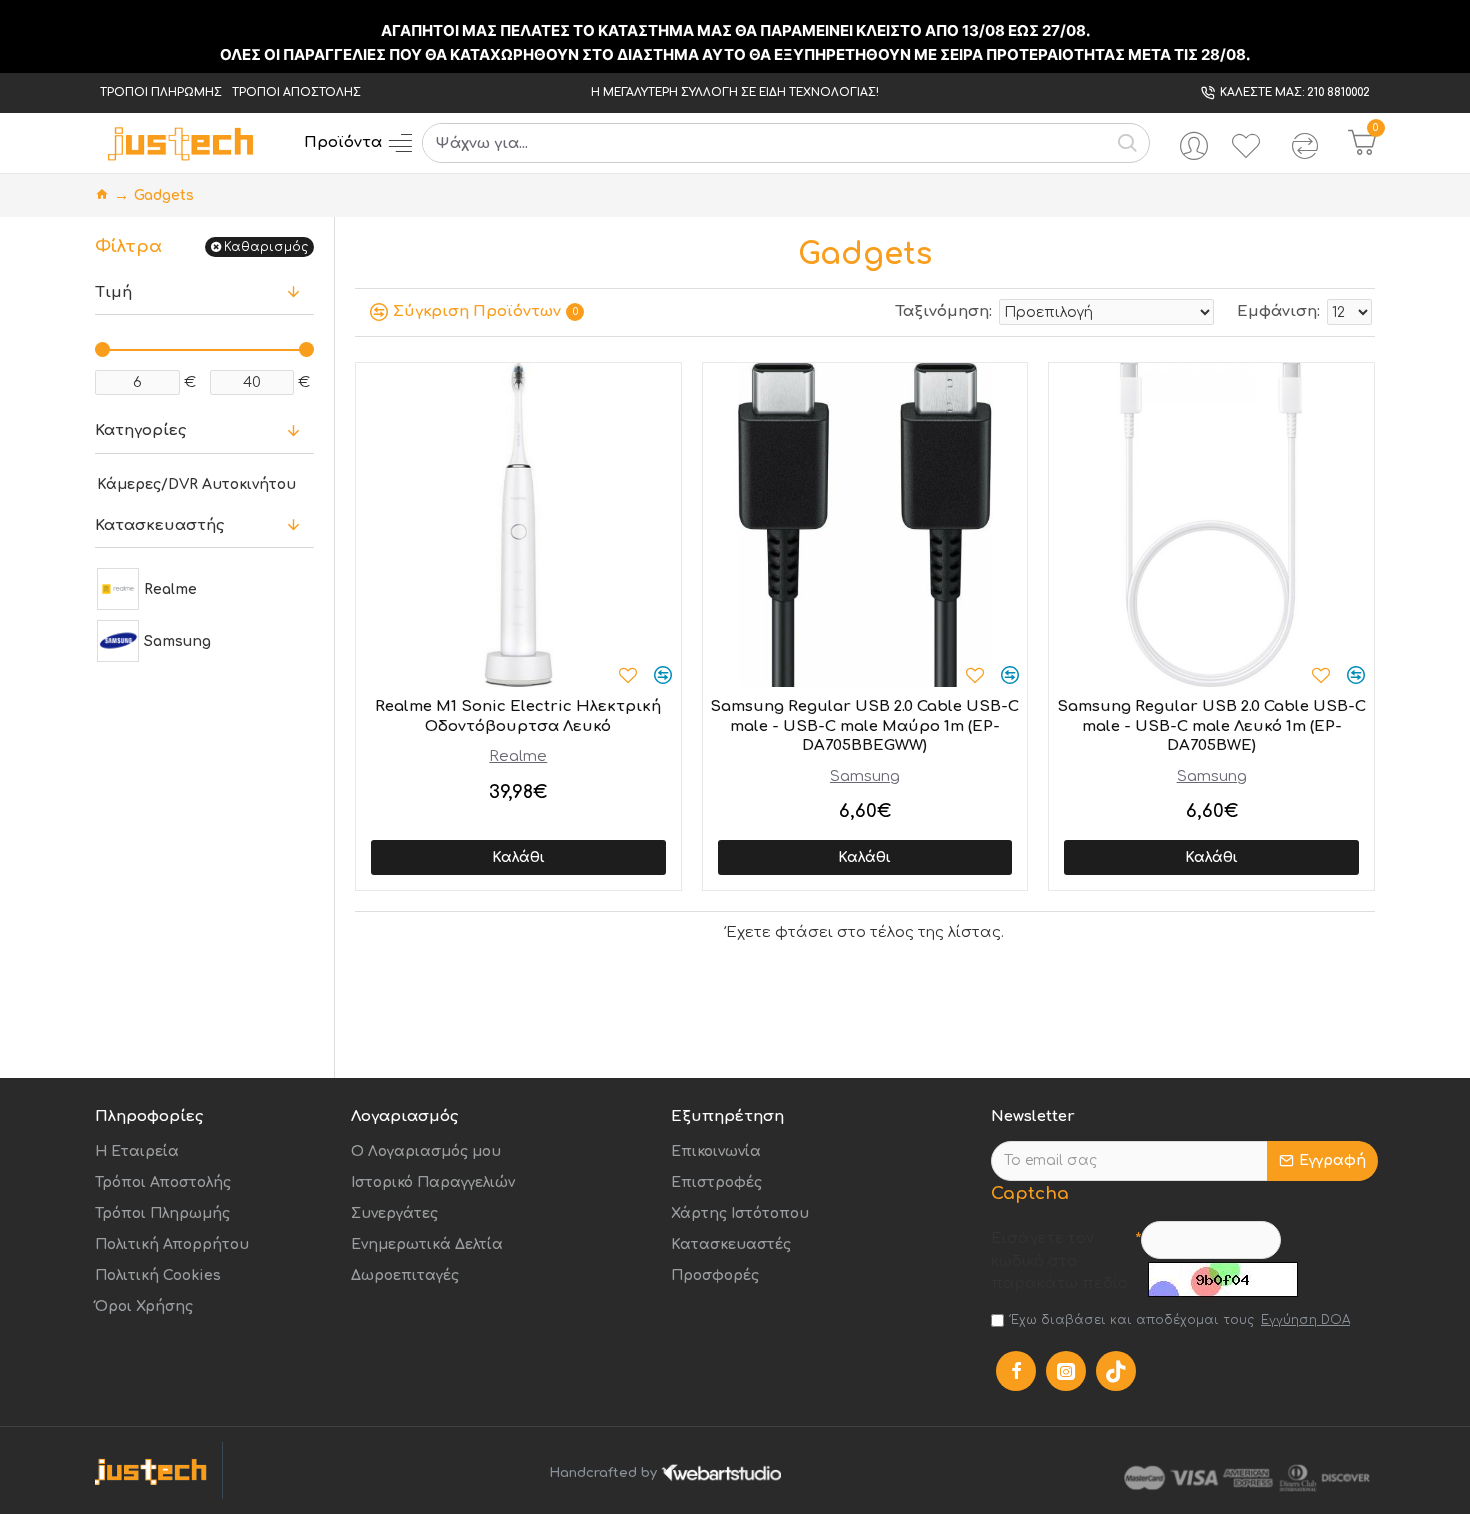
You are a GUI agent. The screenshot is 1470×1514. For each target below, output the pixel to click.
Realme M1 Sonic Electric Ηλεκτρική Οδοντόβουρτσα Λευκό (518, 716)
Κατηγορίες (140, 430)
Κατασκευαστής (159, 525)
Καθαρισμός (266, 247)
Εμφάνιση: (1278, 311)
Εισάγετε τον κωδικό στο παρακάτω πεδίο (1059, 1261)
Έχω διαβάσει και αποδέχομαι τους (1180, 1320)
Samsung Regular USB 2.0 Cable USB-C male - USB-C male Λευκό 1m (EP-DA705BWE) (1211, 726)
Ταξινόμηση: (943, 311)
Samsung (865, 776)
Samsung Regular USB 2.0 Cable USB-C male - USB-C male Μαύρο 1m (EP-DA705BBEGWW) (864, 726)
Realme (518, 756)
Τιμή (113, 292)
